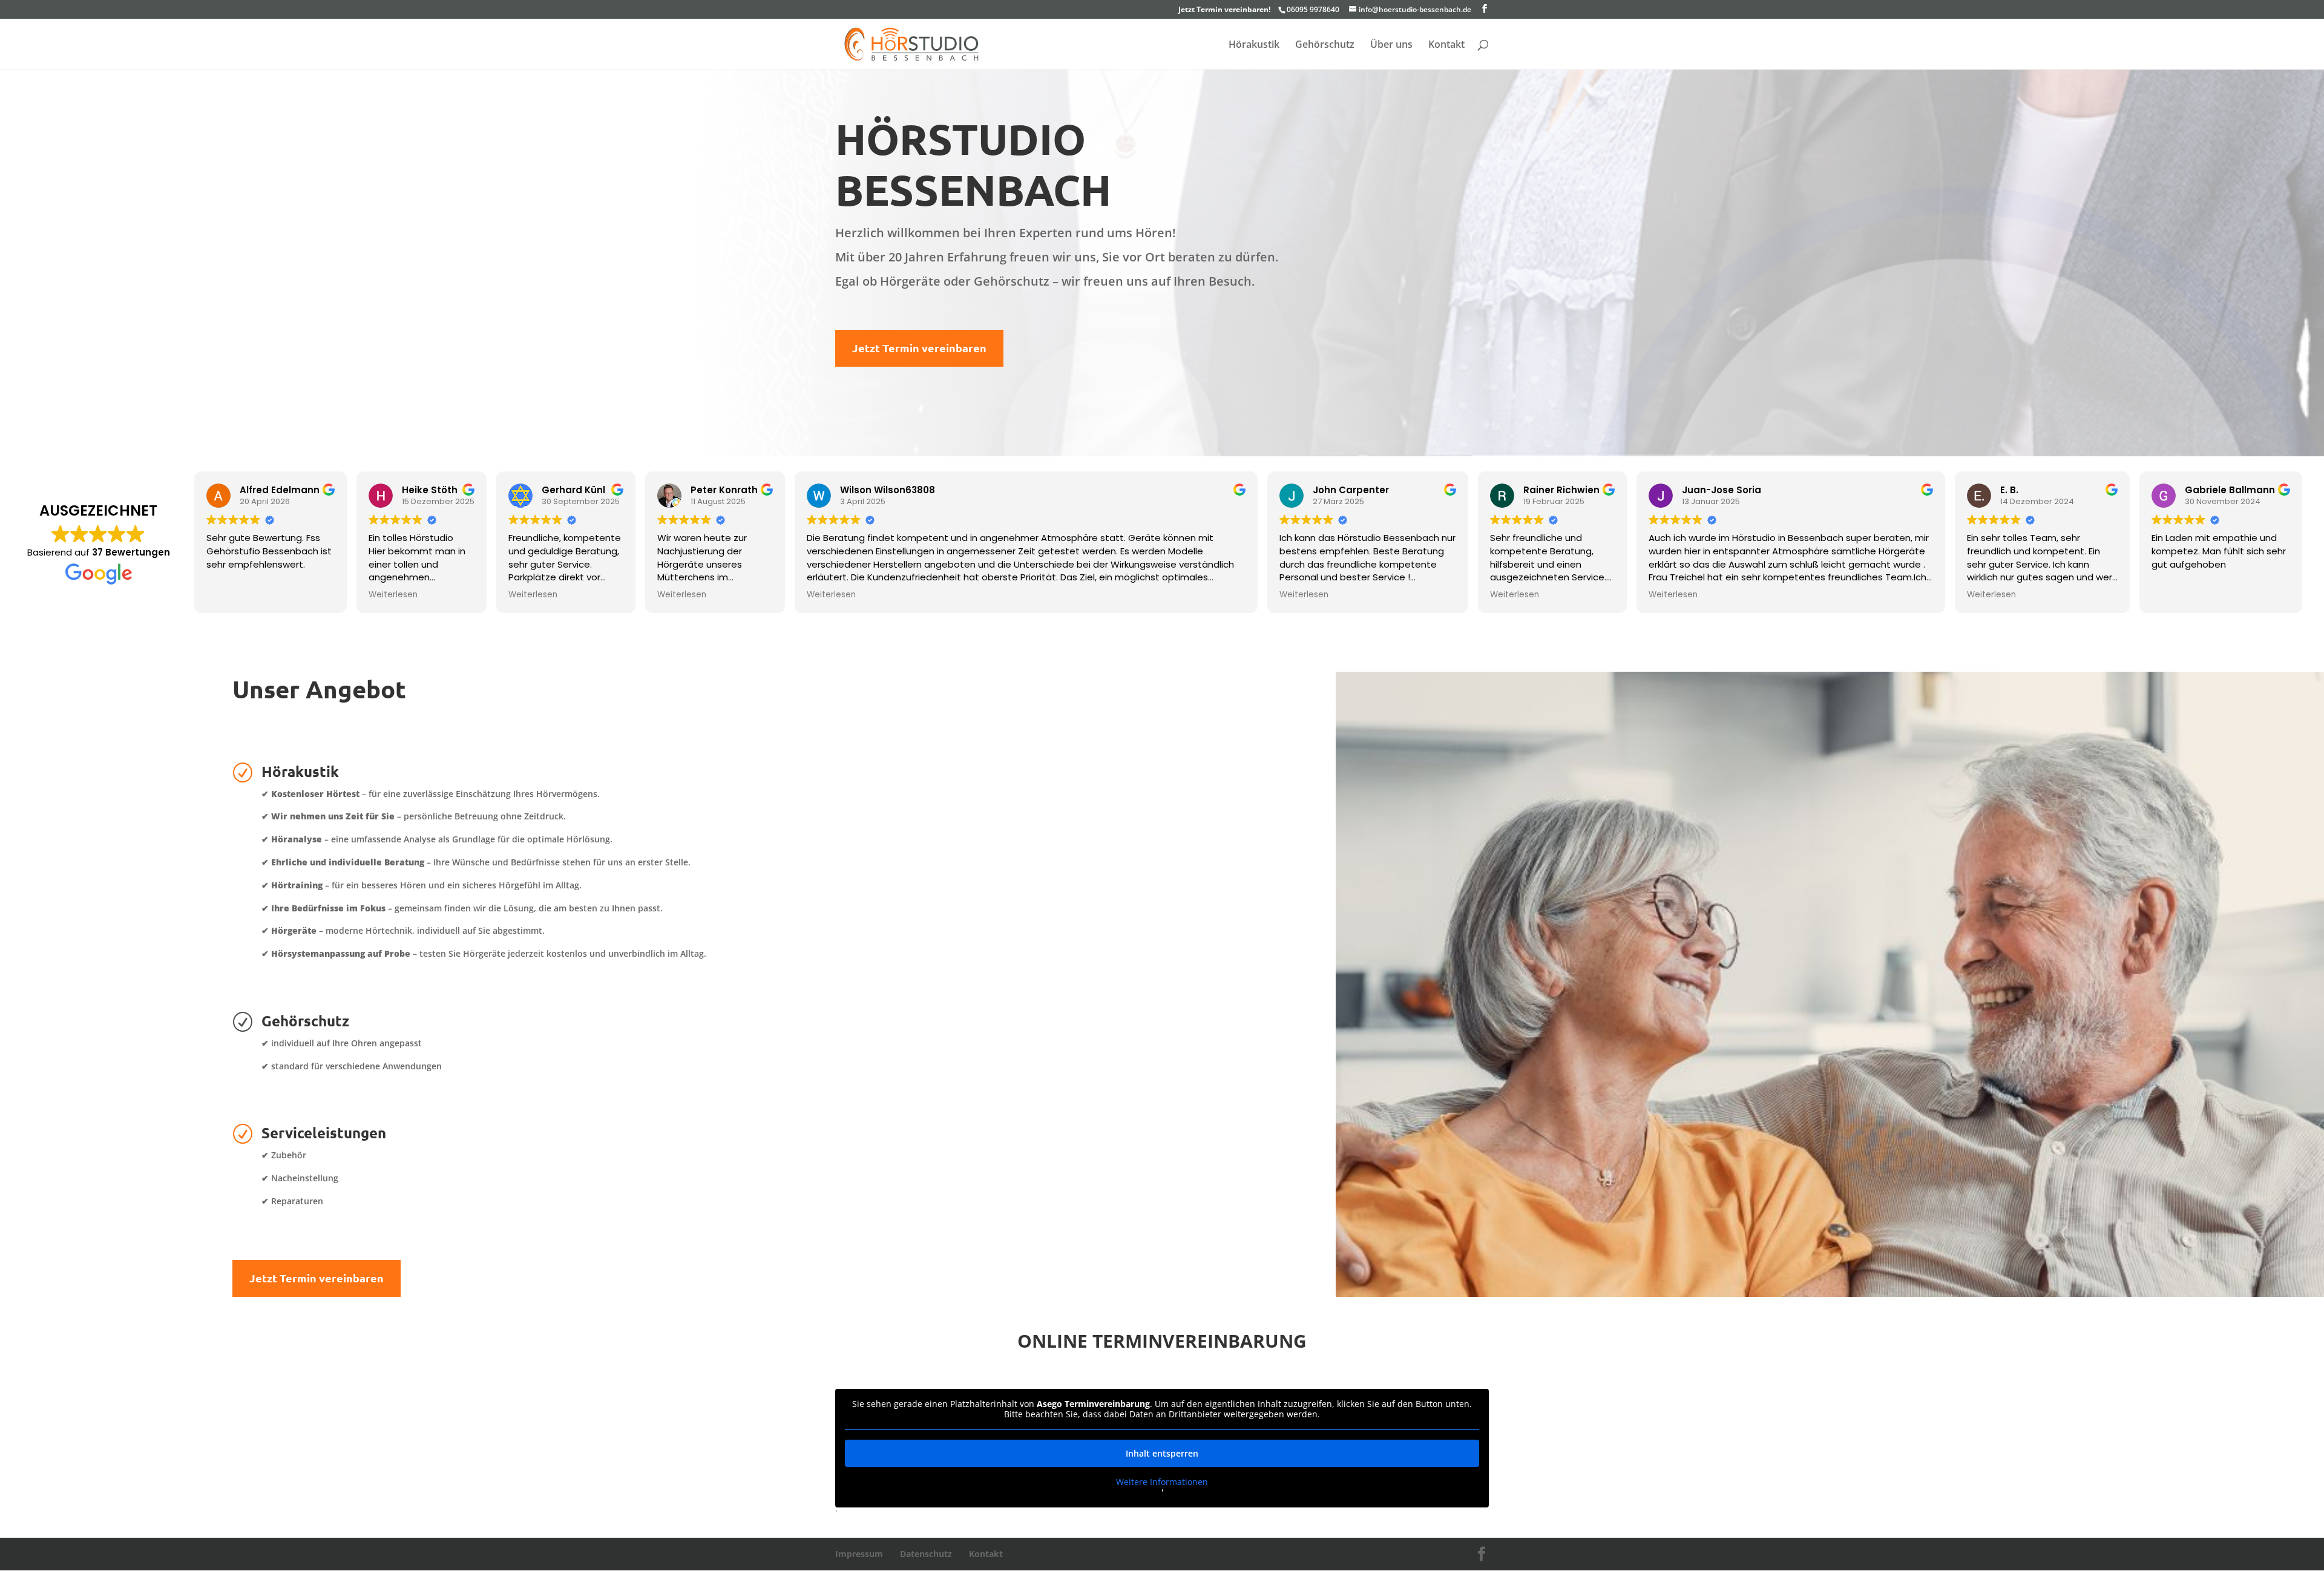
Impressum (859, 1554)
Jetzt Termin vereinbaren (919, 348)
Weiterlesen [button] (393, 595)
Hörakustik (1254, 45)
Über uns (1391, 45)
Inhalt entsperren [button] (1162, 1453)
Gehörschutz (1325, 45)
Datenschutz (926, 1554)
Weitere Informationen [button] (1162, 1482)
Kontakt (1446, 45)
